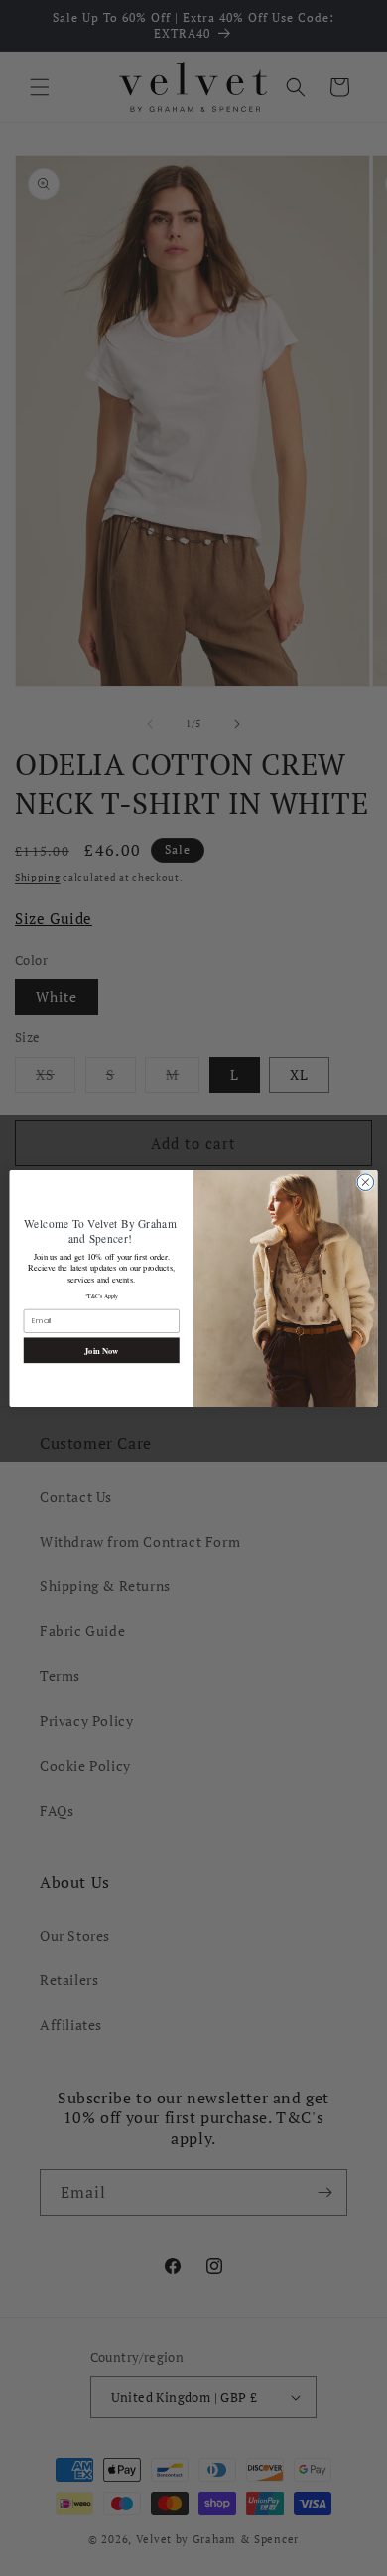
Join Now (101, 1349)
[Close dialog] (366, 1182)
